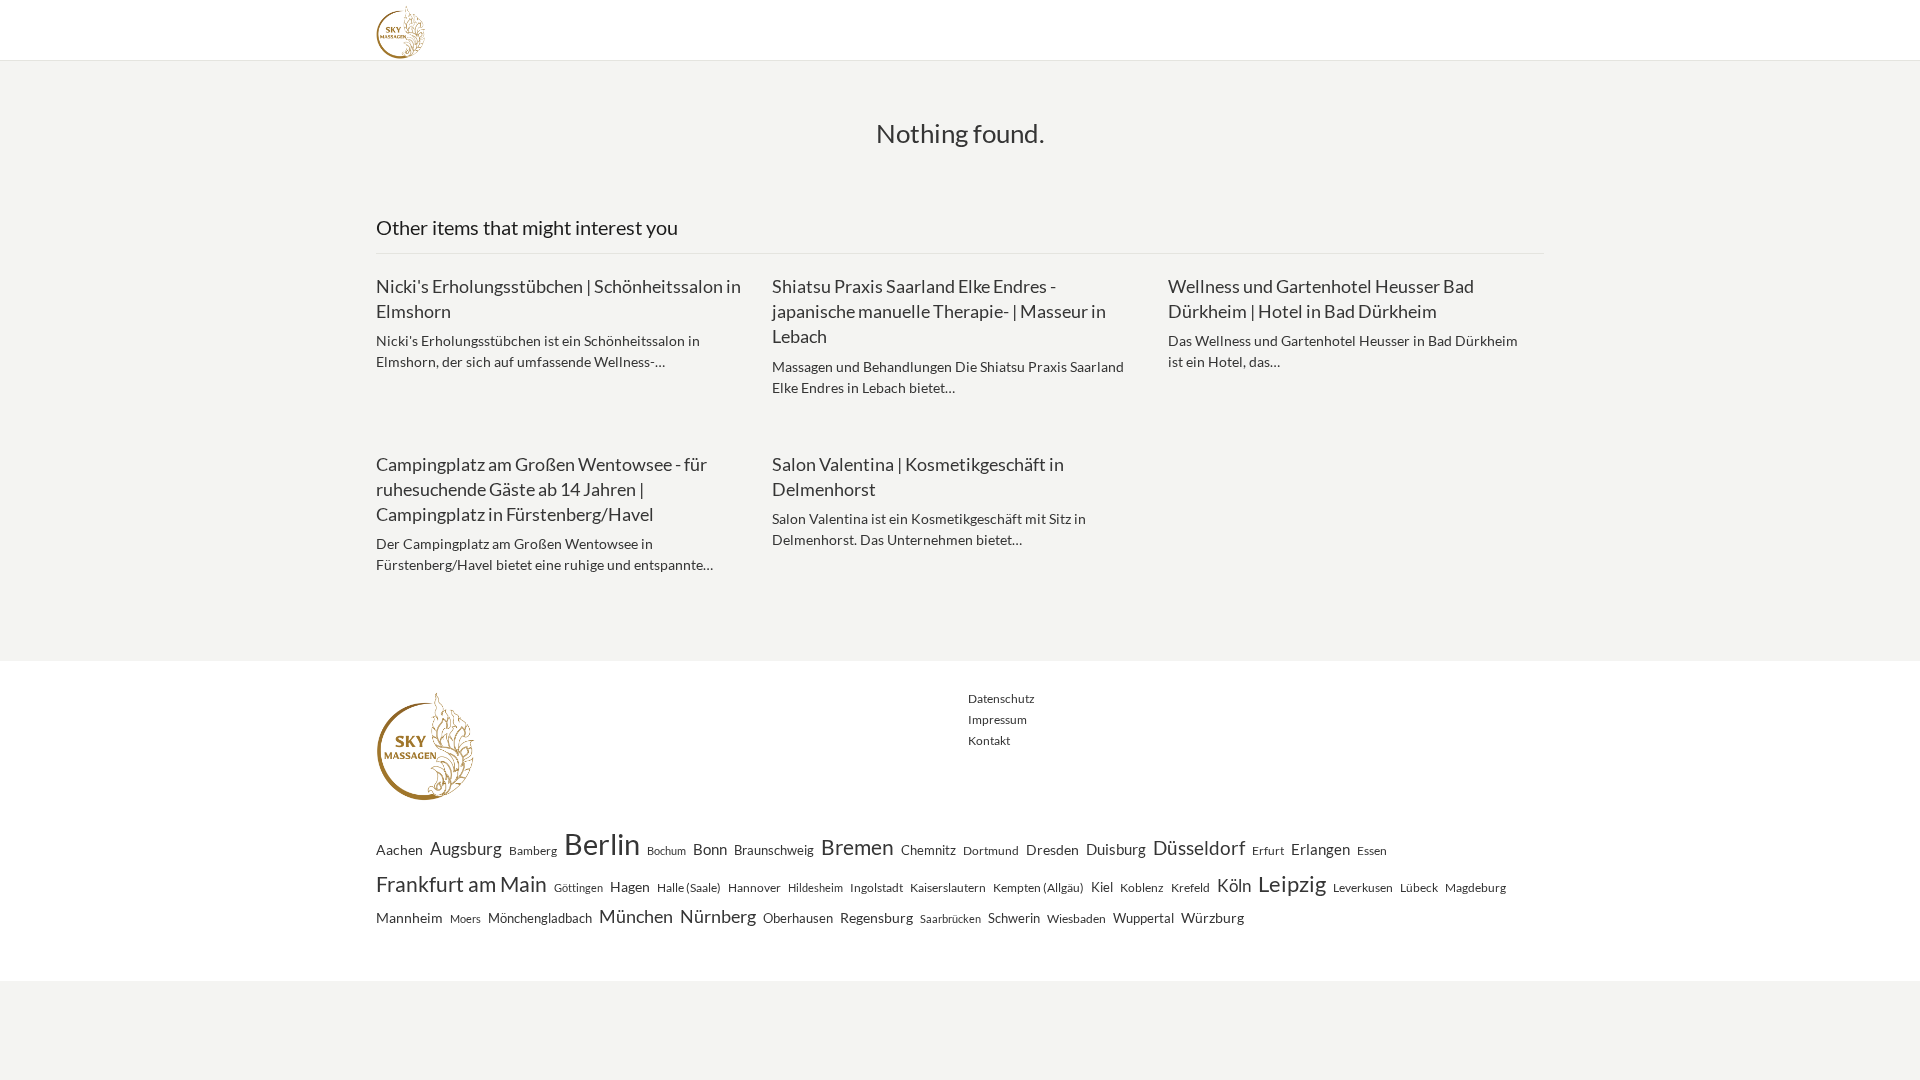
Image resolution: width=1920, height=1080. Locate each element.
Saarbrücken (950, 918)
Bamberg (533, 850)
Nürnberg (718, 916)
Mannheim (409, 918)
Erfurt (1268, 850)
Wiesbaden (1076, 918)
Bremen (857, 847)
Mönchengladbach (540, 918)
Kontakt (989, 740)
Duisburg (1116, 849)
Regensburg (876, 917)
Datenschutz (1001, 698)
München (636, 916)
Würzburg (1212, 918)
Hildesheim (815, 887)
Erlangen (1320, 849)
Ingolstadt (876, 887)
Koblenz (1142, 887)
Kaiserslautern (948, 887)
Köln (1234, 885)
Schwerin (1014, 918)
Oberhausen (798, 918)
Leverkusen (1363, 887)
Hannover (754, 887)
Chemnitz (928, 850)
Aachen (399, 849)
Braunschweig (774, 850)
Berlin (602, 843)
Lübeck (1419, 887)
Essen (1372, 850)
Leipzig (1292, 884)
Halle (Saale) (689, 887)
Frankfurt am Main (461, 884)
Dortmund (991, 850)
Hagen (630, 886)
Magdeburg (1475, 887)
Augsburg (466, 848)
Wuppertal (1143, 918)
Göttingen (578, 887)
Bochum (666, 850)
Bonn (710, 849)
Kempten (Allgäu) (1038, 887)
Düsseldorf (1199, 848)
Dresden (1052, 849)
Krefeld (1190, 887)
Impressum (997, 719)
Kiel (1102, 887)
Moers (465, 918)
